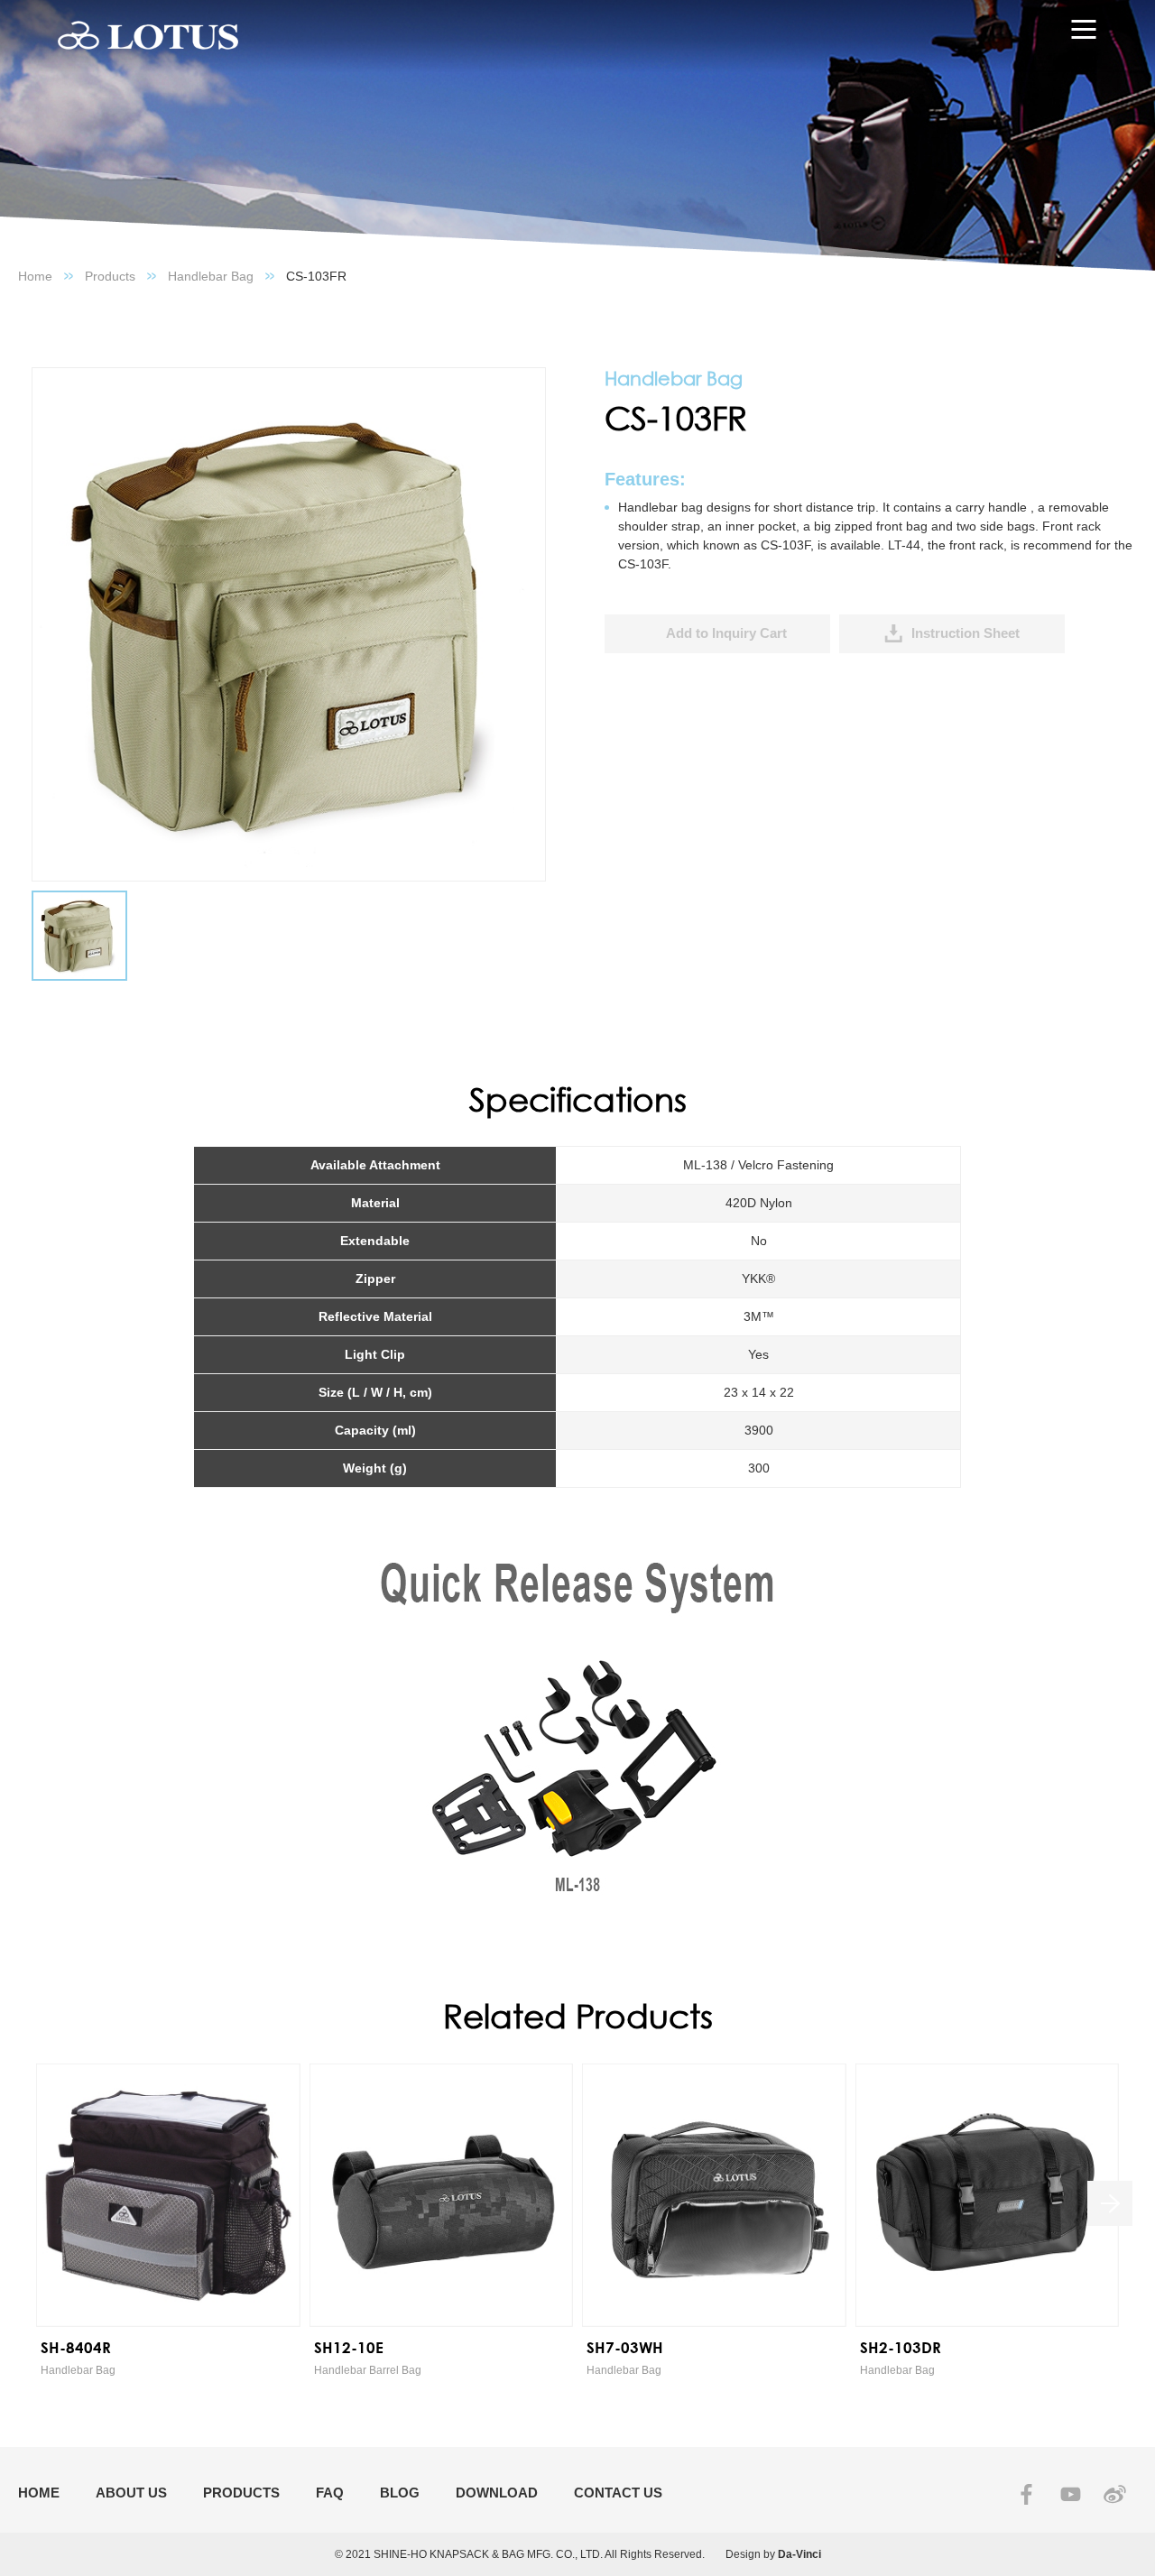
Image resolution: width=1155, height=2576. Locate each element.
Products (110, 276)
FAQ (330, 2493)
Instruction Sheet (966, 633)
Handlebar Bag (211, 276)
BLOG (400, 2493)
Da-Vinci (799, 2554)
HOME (39, 2493)
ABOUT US (131, 2493)
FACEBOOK (1026, 2494)
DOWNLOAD (497, 2493)
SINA (1115, 2494)
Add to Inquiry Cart (726, 633)
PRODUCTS (241, 2493)
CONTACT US (618, 2493)
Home (35, 276)
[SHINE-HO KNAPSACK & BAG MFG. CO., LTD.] (148, 36)
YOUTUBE (1071, 2494)
